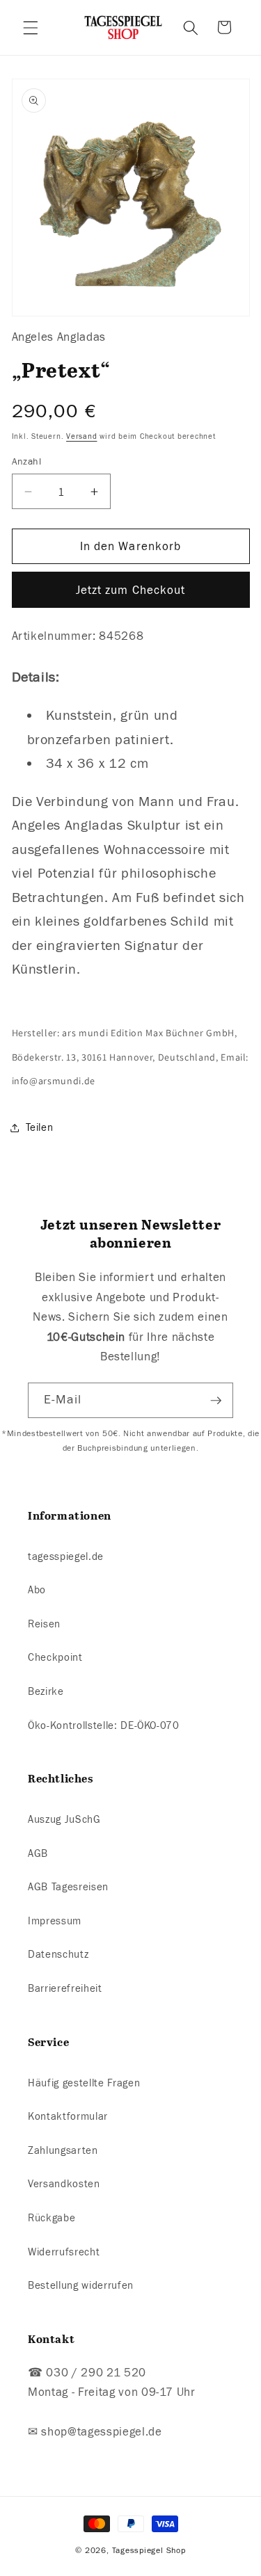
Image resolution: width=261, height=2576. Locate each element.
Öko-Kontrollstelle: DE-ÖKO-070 (104, 1725)
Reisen (44, 1624)
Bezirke (46, 1691)
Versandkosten (64, 2184)
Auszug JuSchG (64, 1819)
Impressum (55, 1921)
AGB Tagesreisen (68, 1887)
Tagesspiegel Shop (149, 2550)
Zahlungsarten (63, 2150)
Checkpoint (55, 1657)
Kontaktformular (68, 2116)
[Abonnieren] (216, 1401)
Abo (37, 1590)
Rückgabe (52, 2218)
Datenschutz (58, 1954)
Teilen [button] (40, 1127)
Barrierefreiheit (65, 1988)
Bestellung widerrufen (81, 2285)
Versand (81, 436)
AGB (38, 1853)
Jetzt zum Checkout (131, 590)
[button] (31, 27)
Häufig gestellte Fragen (84, 2083)
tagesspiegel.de (66, 1556)
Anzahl (27, 461)
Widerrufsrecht (64, 2252)
